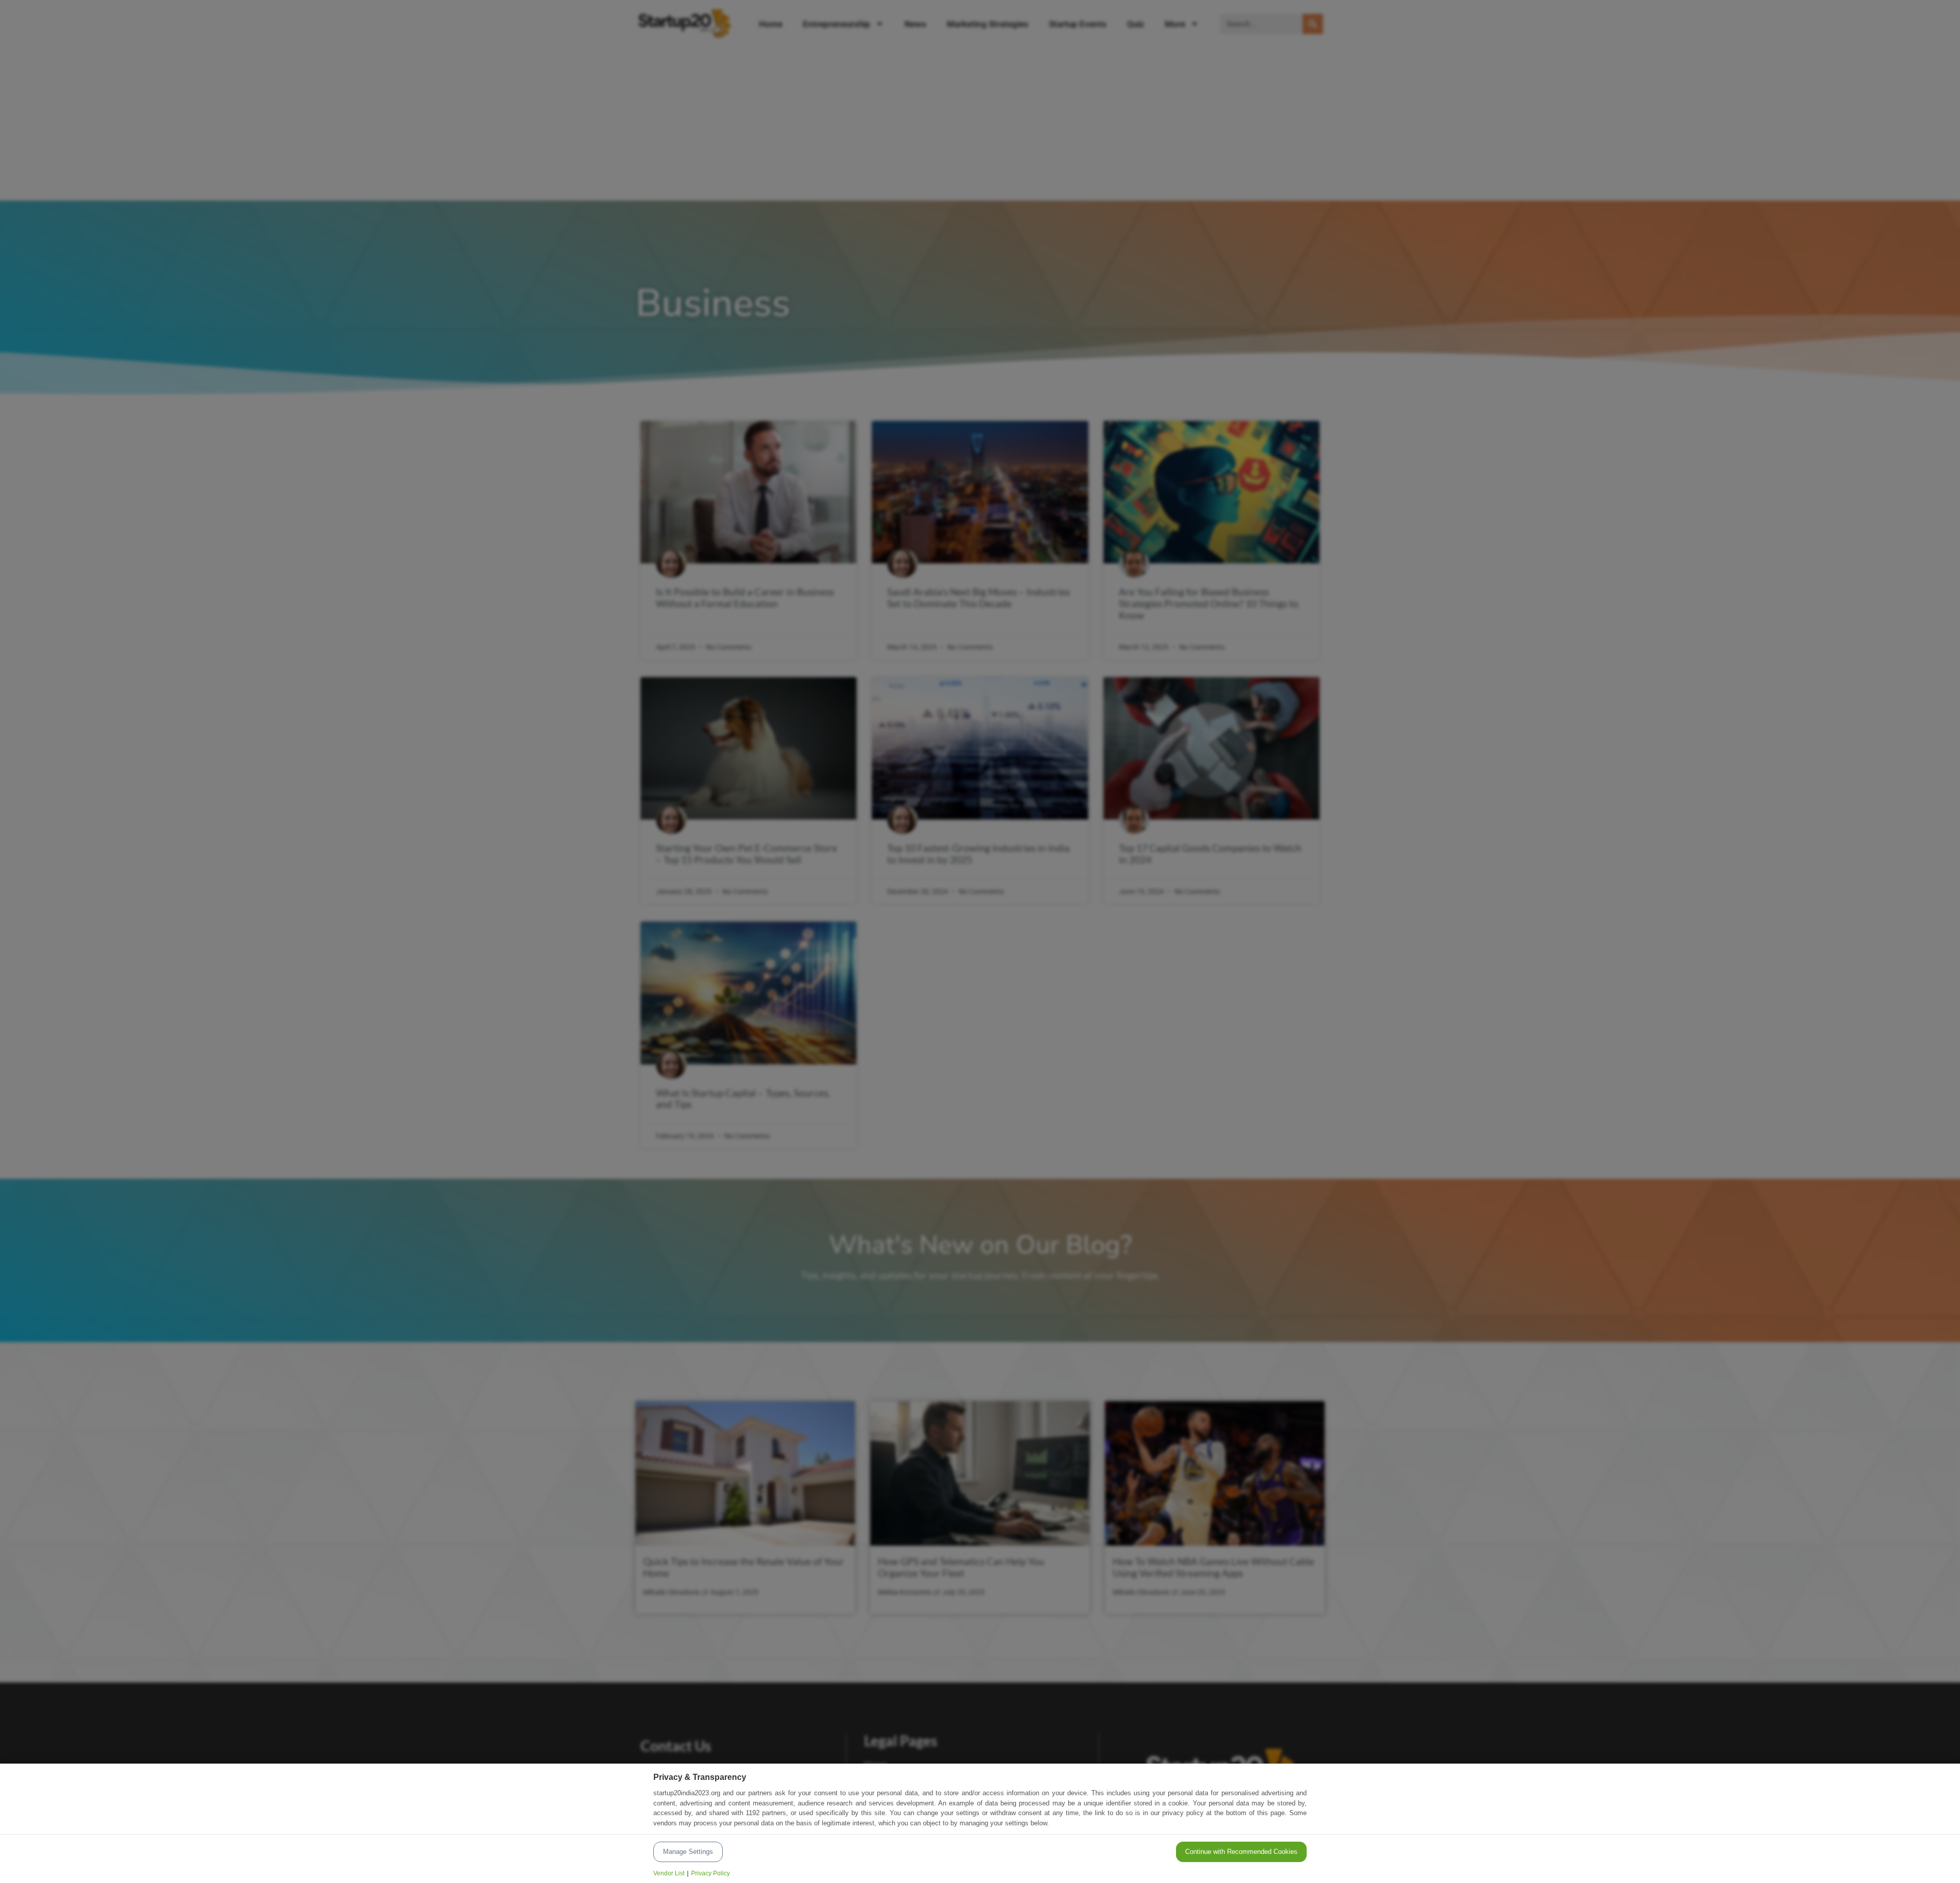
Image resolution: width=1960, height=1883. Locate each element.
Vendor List (669, 1873)
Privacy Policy (710, 1873)
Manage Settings (688, 1852)
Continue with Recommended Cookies (1241, 1852)
